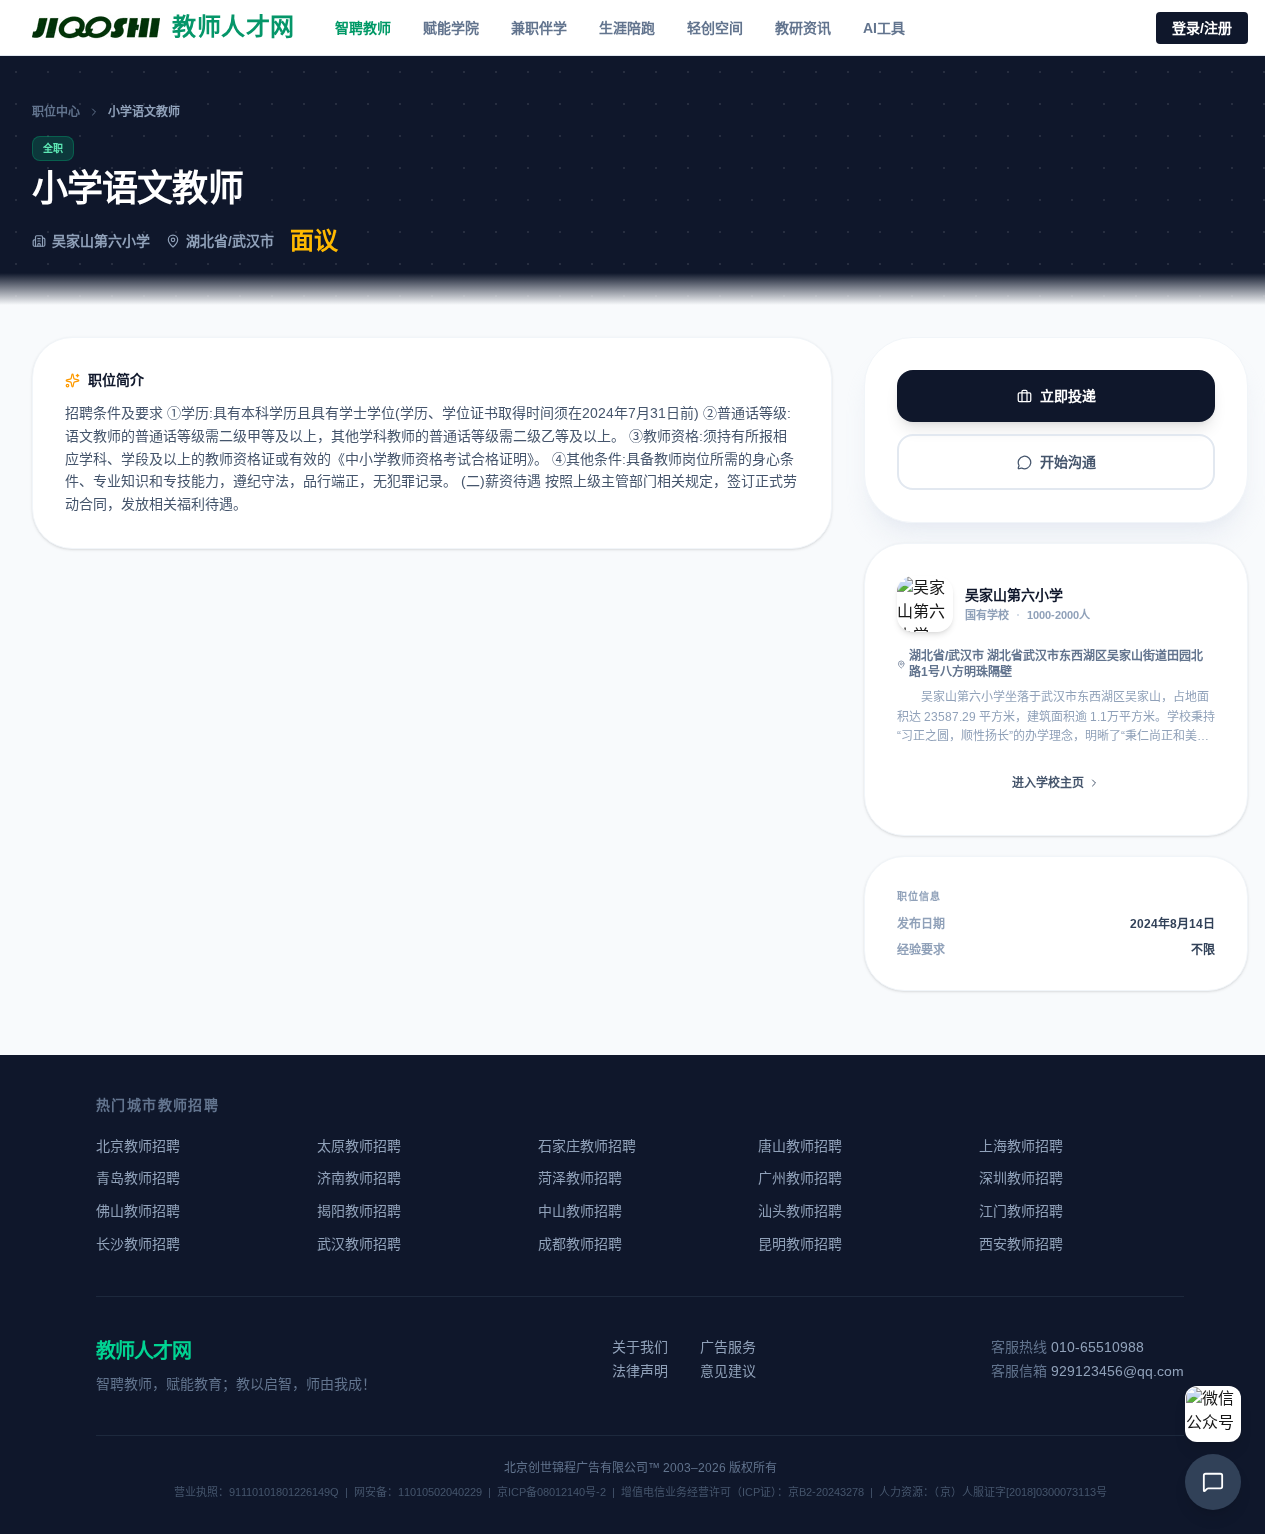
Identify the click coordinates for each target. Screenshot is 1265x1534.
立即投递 (1068, 396)
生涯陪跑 (627, 28)
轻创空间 (715, 28)
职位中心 (56, 112)
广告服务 (728, 1347)
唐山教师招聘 (800, 1146)
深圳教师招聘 (1021, 1178)
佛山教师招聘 (138, 1211)
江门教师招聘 (1021, 1211)
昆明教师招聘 (800, 1244)
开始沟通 (1068, 462)
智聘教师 (363, 28)
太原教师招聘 (359, 1146)
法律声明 (640, 1371)
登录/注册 (1202, 28)
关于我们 (640, 1347)
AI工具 (884, 28)
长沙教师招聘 (138, 1244)
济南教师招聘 (359, 1178)
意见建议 (728, 1371)
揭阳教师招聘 (359, 1211)
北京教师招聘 (138, 1146)
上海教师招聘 (1021, 1146)
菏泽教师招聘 (580, 1178)
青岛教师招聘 (138, 1178)
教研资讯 (803, 28)
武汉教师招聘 (359, 1244)
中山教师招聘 (580, 1211)
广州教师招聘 (800, 1178)
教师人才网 (143, 1351)
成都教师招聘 (580, 1244)
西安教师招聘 (1021, 1244)
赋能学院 (451, 28)
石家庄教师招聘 (587, 1146)
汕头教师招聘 (800, 1211)
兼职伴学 (539, 28)
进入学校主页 (1048, 783)
